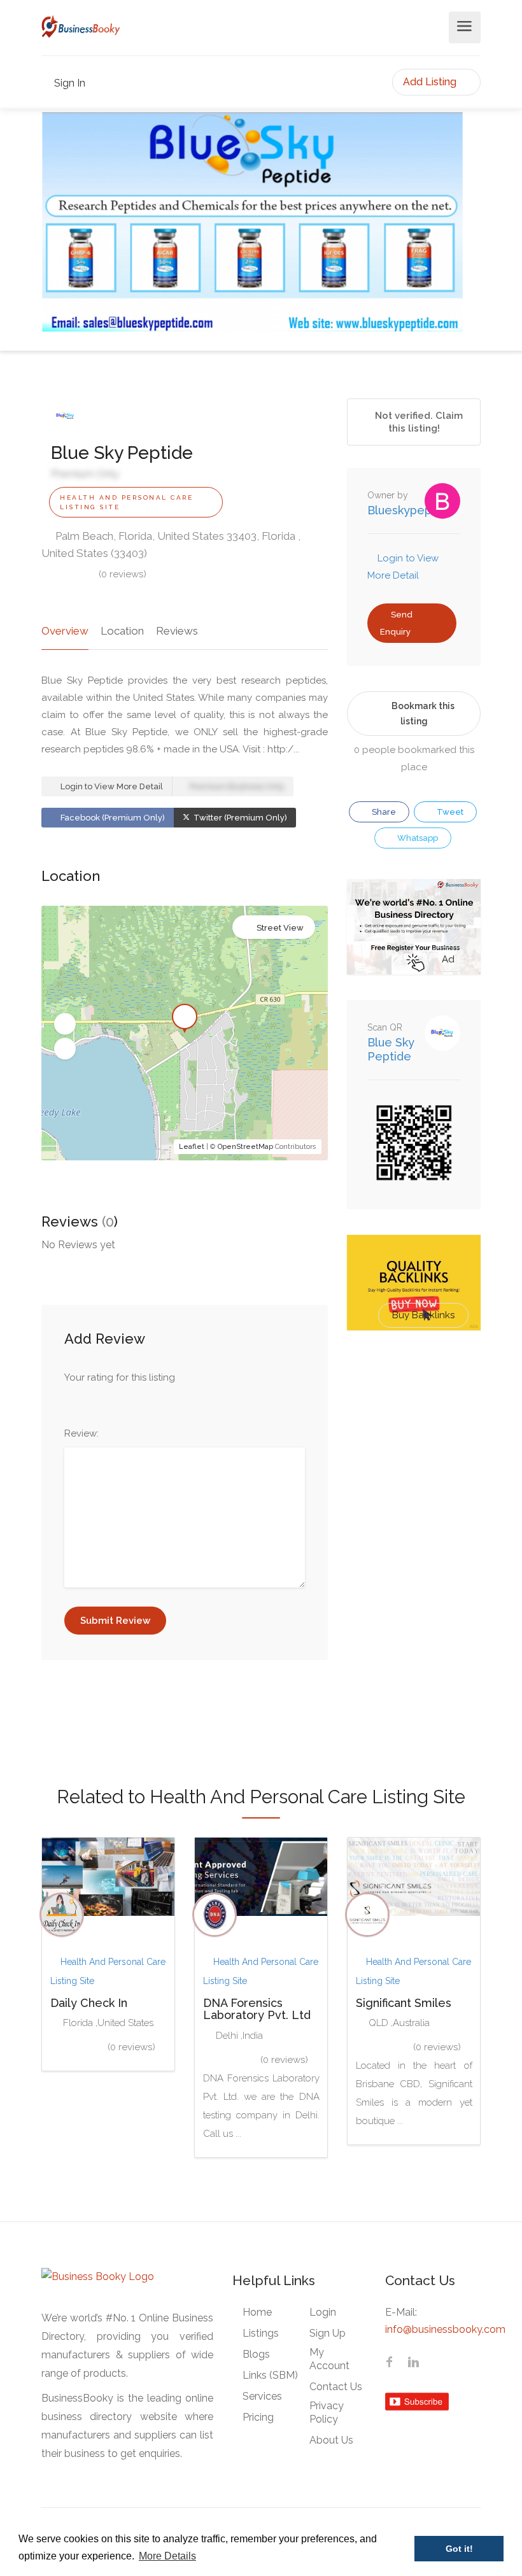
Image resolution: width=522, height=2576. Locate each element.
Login (323, 2312)
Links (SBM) (270, 2375)
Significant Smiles (404, 2003)
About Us (331, 2440)
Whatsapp (417, 838)
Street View (280, 928)
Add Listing (431, 82)
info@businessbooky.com (445, 2329)
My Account (329, 2359)
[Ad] (414, 926)
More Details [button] (167, 2556)
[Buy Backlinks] (414, 1282)
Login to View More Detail (111, 786)
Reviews (177, 631)
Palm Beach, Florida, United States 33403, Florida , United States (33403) (171, 545)
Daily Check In (89, 2003)
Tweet (449, 812)
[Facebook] (389, 2363)
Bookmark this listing (423, 714)
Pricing (258, 2417)
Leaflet (192, 1147)
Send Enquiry (396, 623)
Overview (65, 631)
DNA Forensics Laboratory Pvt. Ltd (257, 2009)
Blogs (256, 2354)
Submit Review (115, 1621)
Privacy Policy (327, 2412)
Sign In (68, 83)
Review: (81, 1433)
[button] (65, 1024)
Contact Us (336, 2387)
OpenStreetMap (245, 1147)
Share (383, 812)
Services (262, 2396)
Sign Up (328, 2333)
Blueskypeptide (410, 510)
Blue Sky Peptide (391, 1049)
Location (122, 631)
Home (257, 2312)
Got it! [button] (459, 2549)
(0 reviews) (123, 574)
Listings (261, 2333)
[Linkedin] (413, 2363)
